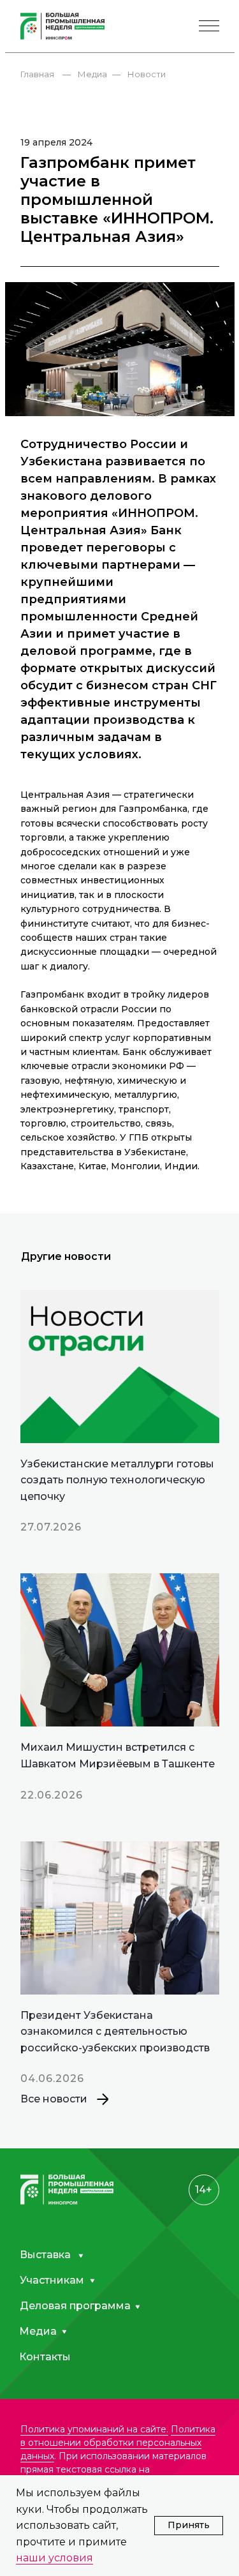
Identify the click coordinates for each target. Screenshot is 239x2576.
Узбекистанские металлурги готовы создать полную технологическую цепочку (117, 1480)
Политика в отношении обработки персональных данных (118, 2443)
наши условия (54, 2558)
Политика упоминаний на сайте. (94, 2429)
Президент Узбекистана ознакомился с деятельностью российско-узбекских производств (115, 2032)
